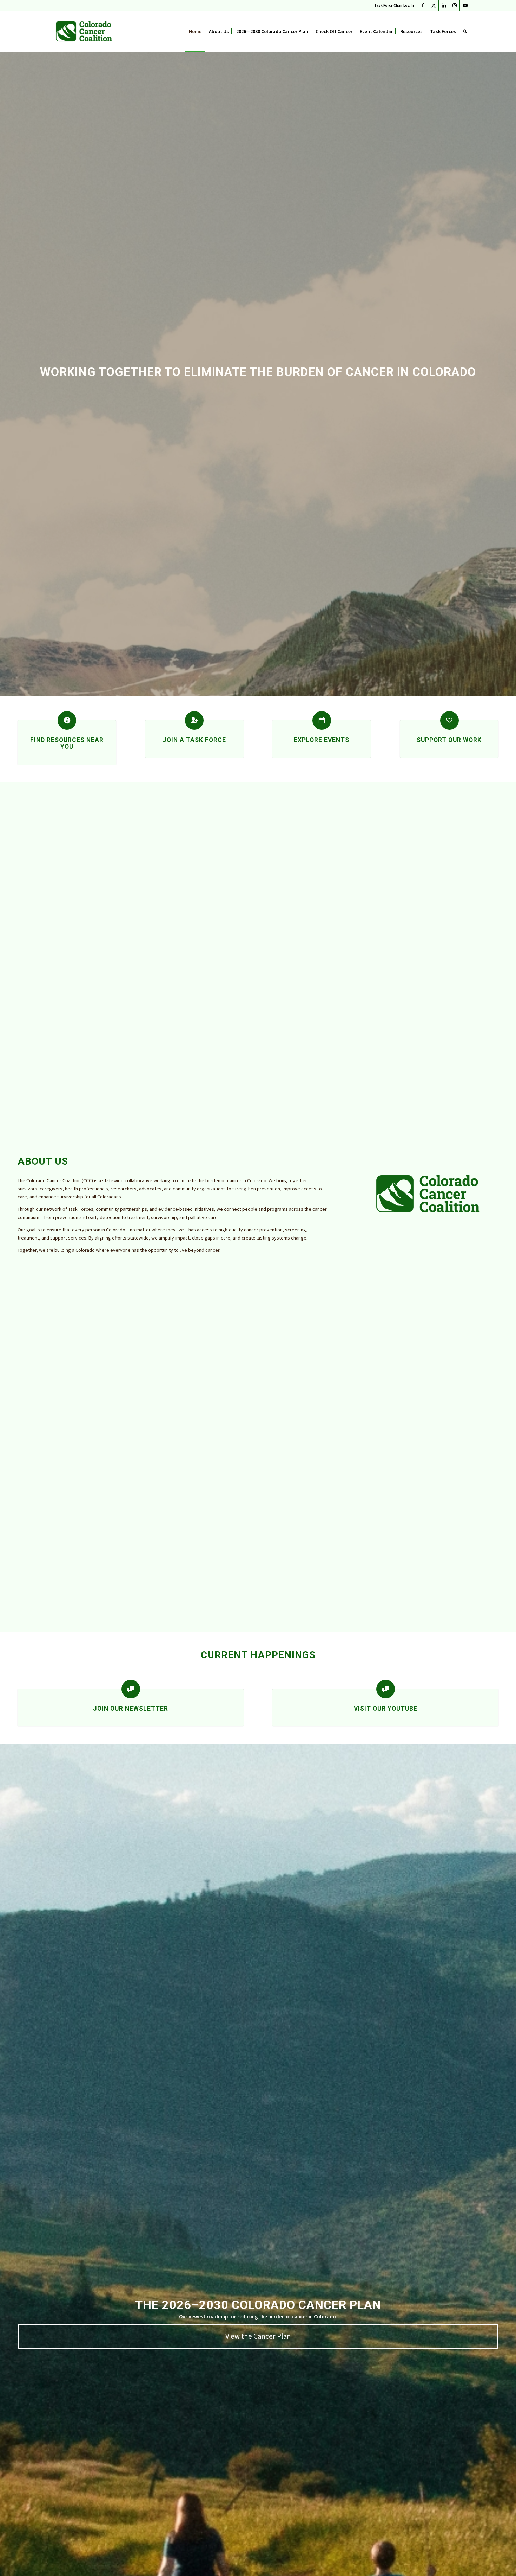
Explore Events (322, 740)
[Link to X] (433, 5)
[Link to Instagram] (454, 5)
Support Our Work (449, 740)
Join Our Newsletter (131, 1709)
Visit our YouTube (386, 1709)
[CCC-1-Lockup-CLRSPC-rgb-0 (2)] (84, 31)
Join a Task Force (194, 740)
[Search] (465, 31)
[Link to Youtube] (465, 5)
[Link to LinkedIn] (444, 5)
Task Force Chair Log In (394, 5)
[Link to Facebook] (423, 5)
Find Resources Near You (67, 743)
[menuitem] (392, 5)
